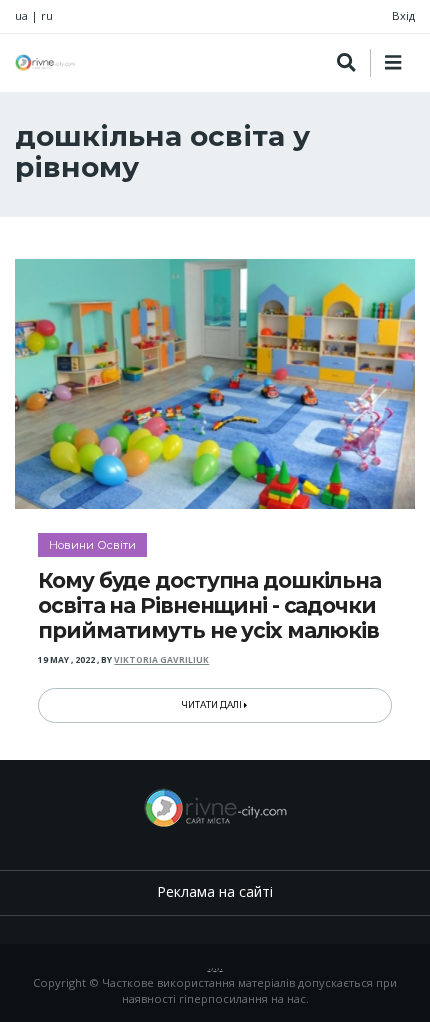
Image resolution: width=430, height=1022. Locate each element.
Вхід (403, 15)
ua (21, 15)
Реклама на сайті (215, 891)
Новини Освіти (92, 545)
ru (47, 15)
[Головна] (45, 62)
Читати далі (213, 705)
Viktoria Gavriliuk (161, 660)
